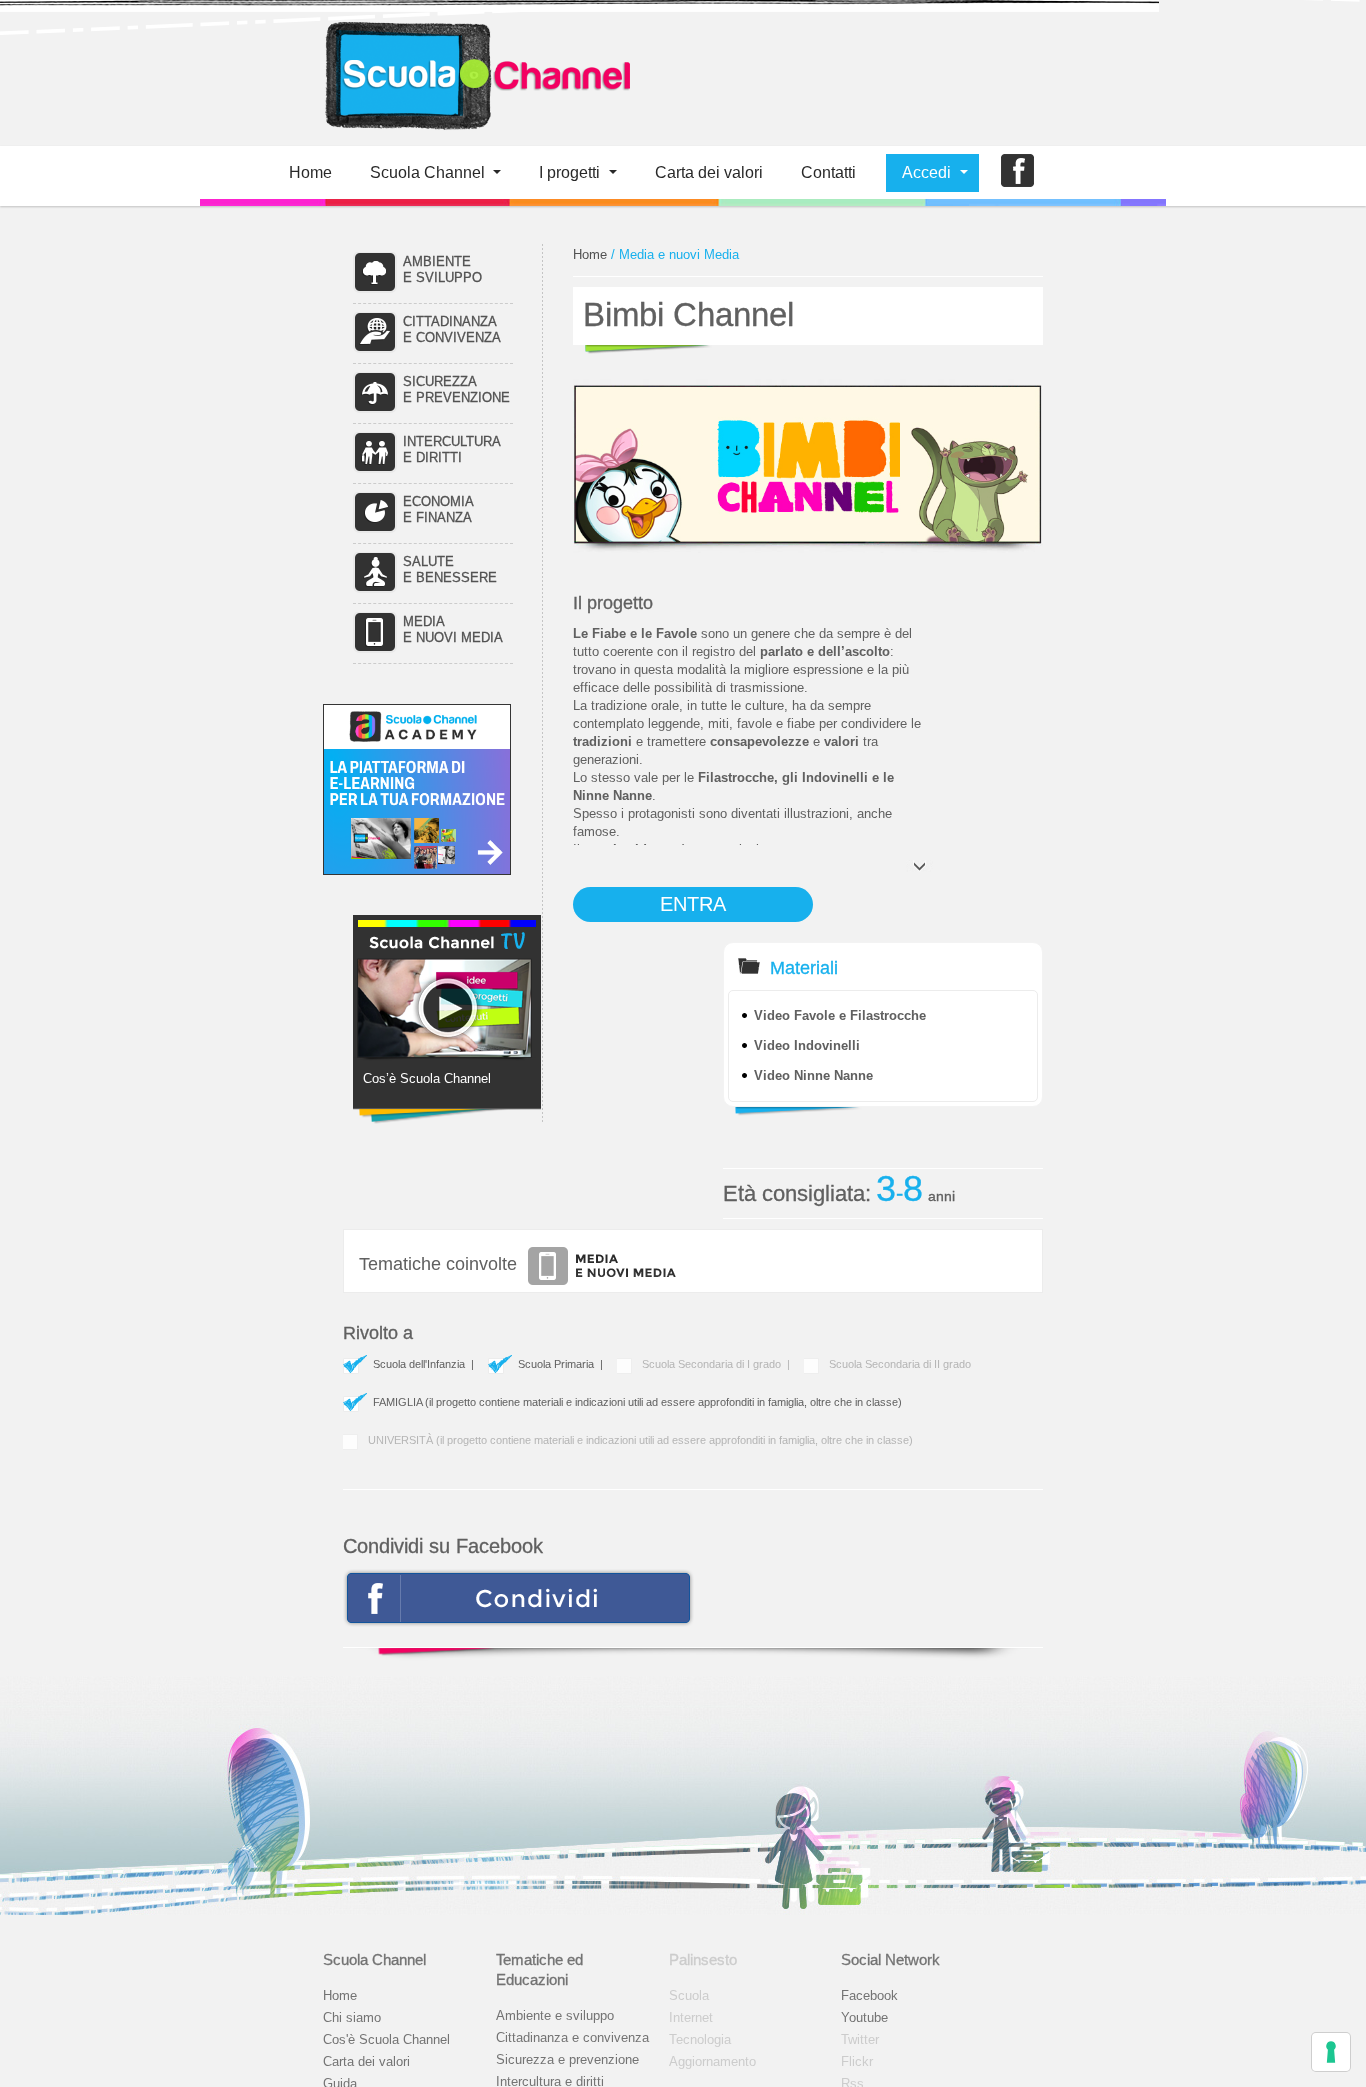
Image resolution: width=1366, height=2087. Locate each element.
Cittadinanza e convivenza (572, 2037)
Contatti (828, 172)
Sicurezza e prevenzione (567, 2059)
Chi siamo (352, 2017)
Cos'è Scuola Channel (386, 2039)
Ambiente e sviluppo (555, 2015)
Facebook (869, 1995)
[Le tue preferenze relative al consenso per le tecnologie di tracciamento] (1331, 2052)
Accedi (926, 172)
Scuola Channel (427, 172)
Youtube (864, 2017)
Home (310, 172)
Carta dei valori (366, 2061)
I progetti (569, 172)
